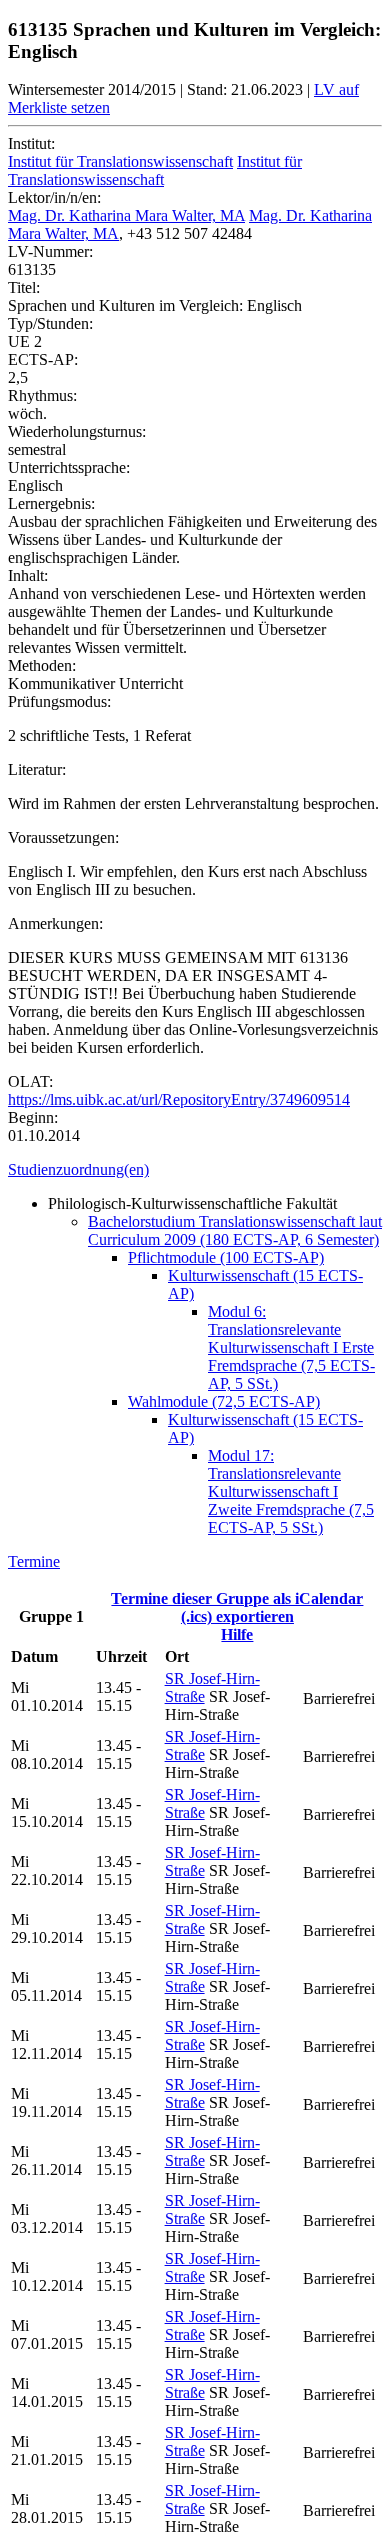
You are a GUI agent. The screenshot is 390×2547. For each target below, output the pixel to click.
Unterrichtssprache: (69, 467)
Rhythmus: (42, 395)
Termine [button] (34, 1561)
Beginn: (33, 1117)
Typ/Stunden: (50, 323)
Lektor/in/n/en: (54, 197)
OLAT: (30, 1081)
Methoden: (42, 665)
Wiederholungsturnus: (77, 431)
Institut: (31, 143)
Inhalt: (28, 575)
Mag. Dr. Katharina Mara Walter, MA (126, 215)
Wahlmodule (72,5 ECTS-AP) (224, 1401)
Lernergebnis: (51, 503)
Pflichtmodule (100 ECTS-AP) (226, 1257)
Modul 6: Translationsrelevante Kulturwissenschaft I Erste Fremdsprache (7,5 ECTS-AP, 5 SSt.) (291, 1347)
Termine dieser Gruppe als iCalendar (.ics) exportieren (237, 1607)
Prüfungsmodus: (59, 701)
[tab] (195, 1170)
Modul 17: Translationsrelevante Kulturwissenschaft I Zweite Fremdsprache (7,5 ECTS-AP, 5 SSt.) (291, 1491)
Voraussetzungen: (63, 837)
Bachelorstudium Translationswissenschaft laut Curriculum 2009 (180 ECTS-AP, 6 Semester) (235, 1230)
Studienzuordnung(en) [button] (78, 1169)
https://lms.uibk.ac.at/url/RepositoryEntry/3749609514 (179, 1099)
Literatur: (37, 769)
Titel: (24, 287)
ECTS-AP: (43, 359)
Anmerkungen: (55, 923)
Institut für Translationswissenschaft (120, 161)
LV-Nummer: (50, 251)
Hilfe (237, 1634)
